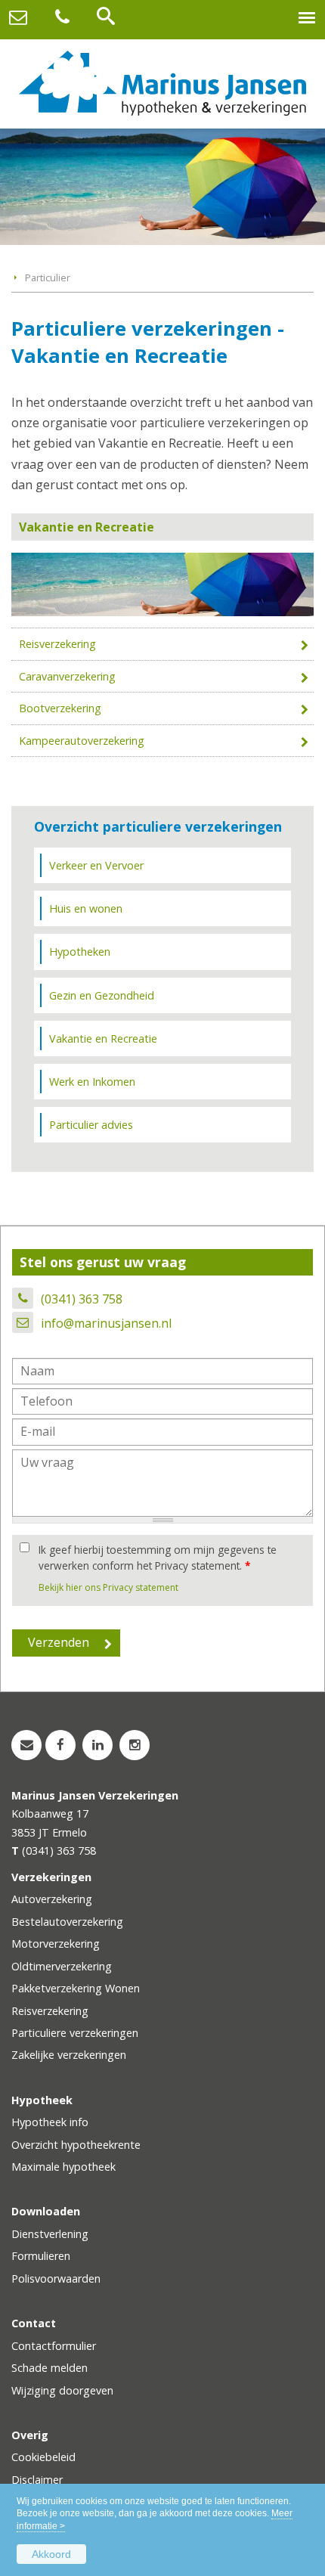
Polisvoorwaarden (56, 2278)
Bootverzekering (60, 708)
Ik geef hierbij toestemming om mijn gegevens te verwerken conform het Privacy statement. (158, 1557)
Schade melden (50, 2368)
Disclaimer (37, 2480)
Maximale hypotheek (63, 2167)
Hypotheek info (50, 2122)
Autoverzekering (52, 1899)
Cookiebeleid (43, 2457)
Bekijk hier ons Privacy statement (108, 1587)
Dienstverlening (50, 2234)
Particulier (48, 277)
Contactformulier (54, 2346)
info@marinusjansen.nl (106, 1323)
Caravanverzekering (67, 676)
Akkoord (51, 2554)
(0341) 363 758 (82, 1299)
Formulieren (41, 2256)
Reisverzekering (57, 644)
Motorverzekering (56, 1944)
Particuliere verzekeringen (75, 2033)
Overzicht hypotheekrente (76, 2145)
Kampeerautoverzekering (82, 741)
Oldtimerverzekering (62, 1966)
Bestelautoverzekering (67, 1922)
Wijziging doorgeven (62, 2390)
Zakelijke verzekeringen (69, 2055)
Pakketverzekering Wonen (76, 1988)
